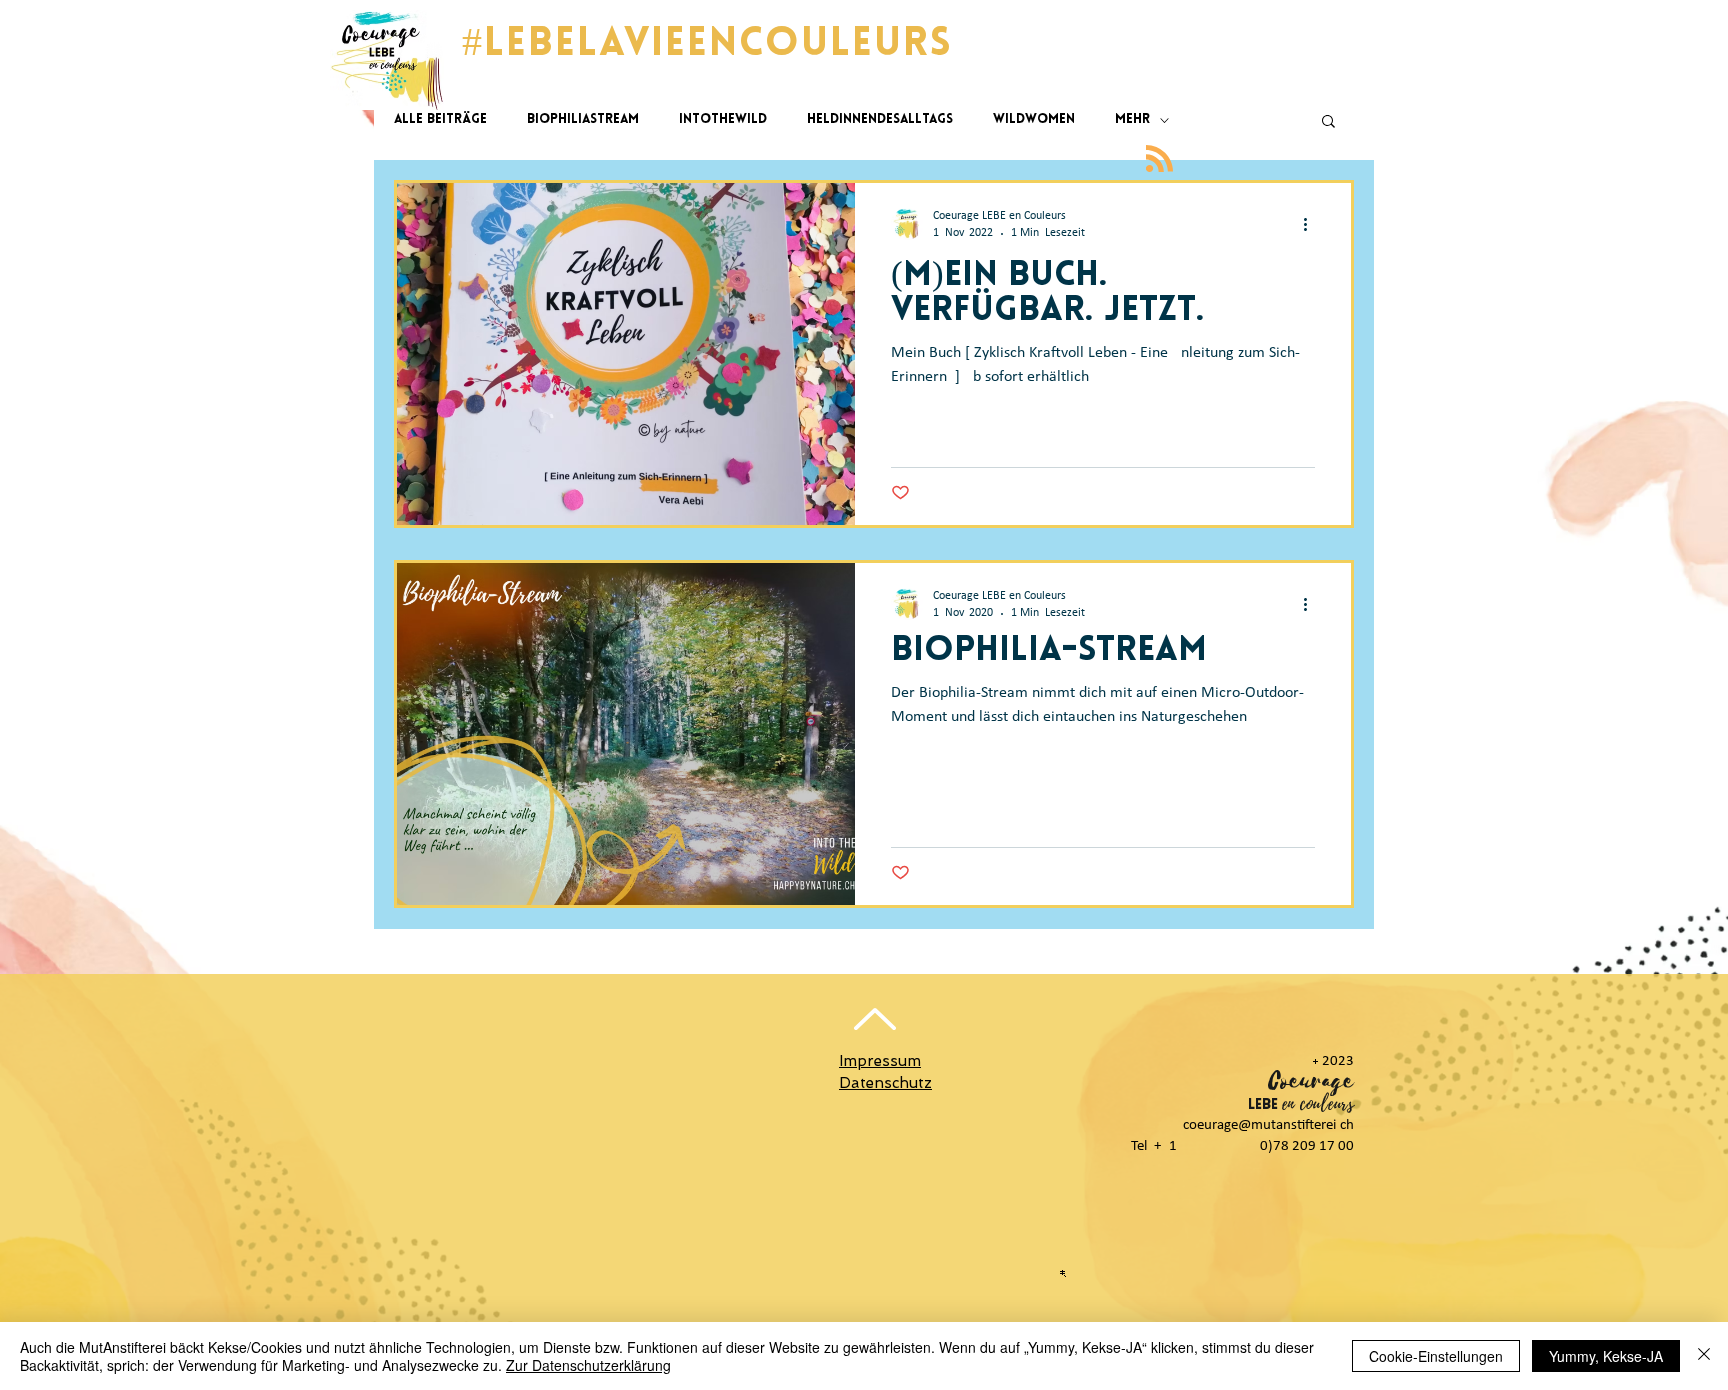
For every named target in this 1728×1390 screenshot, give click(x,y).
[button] (1328, 122)
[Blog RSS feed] (1159, 159)
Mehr (1132, 119)
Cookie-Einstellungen (1436, 1356)
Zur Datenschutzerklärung (588, 1365)
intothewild (723, 119)
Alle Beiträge (440, 119)
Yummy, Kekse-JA (1606, 1356)
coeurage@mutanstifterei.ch (1268, 1125)
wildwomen (1034, 119)
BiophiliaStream (583, 119)
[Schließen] (1704, 1356)
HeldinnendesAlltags (880, 119)
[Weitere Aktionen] (1312, 224)
